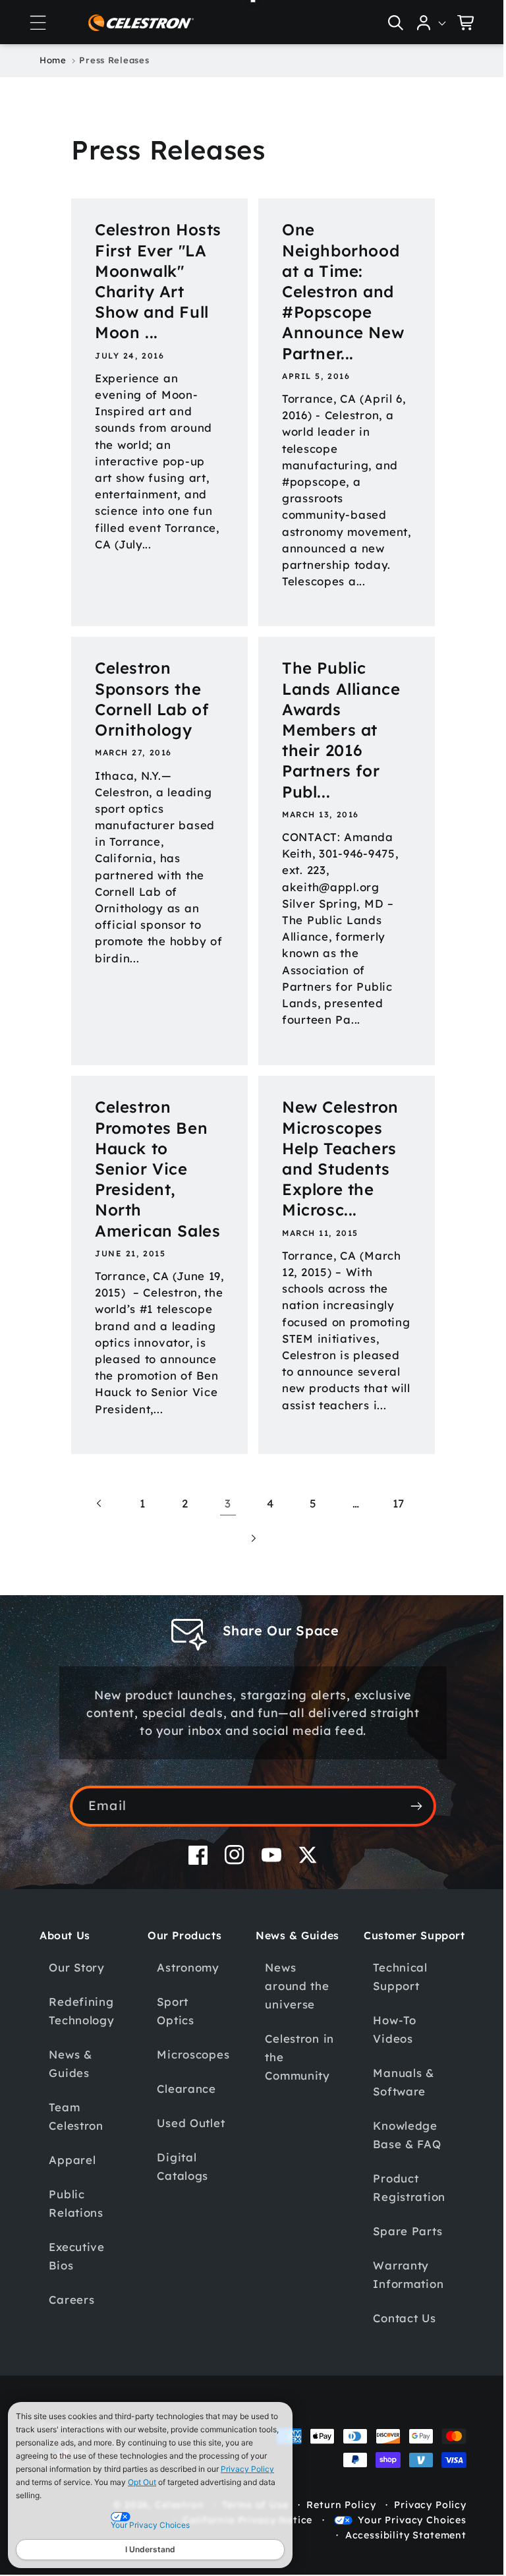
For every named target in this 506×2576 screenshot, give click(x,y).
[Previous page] (95, 1557)
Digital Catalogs (181, 2220)
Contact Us (397, 2385)
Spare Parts (400, 2298)
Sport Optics (173, 2064)
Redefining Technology (81, 2064)
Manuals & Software (396, 2149)
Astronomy (186, 2021)
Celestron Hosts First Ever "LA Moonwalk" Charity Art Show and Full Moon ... (152, 291)
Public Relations (76, 2257)
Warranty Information (401, 2342)
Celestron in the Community (295, 2110)
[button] (38, 22)
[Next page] (248, 1592)
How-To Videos (387, 2096)
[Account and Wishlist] (422, 22)
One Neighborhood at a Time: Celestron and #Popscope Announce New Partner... (338, 291)
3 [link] (223, 1557)
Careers (71, 2353)
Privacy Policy (247, 2469)
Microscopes (191, 2108)
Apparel (72, 2213)
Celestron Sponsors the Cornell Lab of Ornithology (152, 716)
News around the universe (292, 2039)
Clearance (184, 2142)
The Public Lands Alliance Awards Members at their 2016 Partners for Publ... (336, 746)
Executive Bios (76, 2309)
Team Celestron (76, 2170)
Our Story (76, 2021)
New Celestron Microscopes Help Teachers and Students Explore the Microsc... (336, 1175)
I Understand (150, 2549)
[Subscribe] (411, 1859)
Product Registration (402, 2255)
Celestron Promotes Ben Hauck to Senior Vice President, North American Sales (151, 1196)
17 (393, 1557)
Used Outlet (189, 2176)
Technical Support (393, 2044)
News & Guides (70, 2117)
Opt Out (142, 2482)
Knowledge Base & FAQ (400, 2202)
